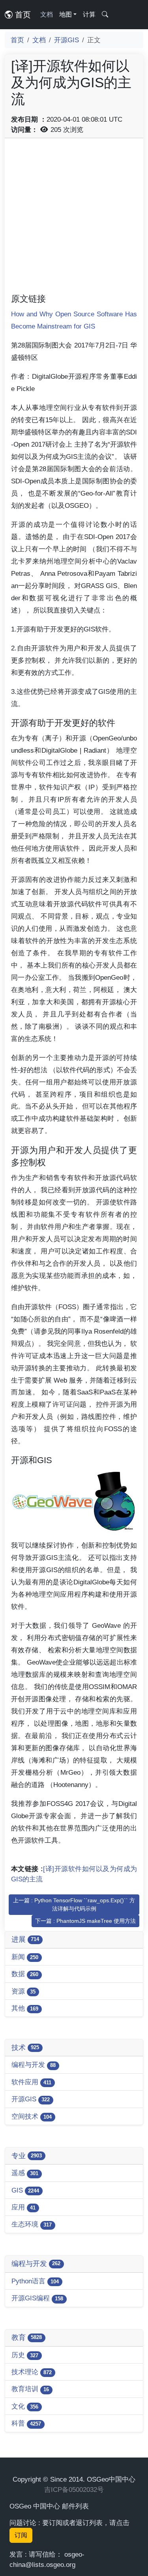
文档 (47, 14)
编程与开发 (34, 2065)
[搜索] (105, 15)
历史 (25, 2355)
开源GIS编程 (37, 2298)
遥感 (25, 2173)
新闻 (25, 1957)
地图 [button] (66, 14)
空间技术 (32, 2116)
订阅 (21, 2535)
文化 (25, 2406)
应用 (23, 2207)
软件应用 (31, 2082)
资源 (23, 1991)
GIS (25, 2190)
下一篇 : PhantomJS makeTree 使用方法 (85, 1921)
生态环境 (32, 2224)
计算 (89, 14)
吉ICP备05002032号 (74, 2490)
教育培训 (30, 2389)
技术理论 (32, 2372)
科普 (26, 2423)
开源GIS (67, 40)
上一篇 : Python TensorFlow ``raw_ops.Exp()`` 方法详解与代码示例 (74, 1904)
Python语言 (35, 2281)
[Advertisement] (74, 219)
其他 (25, 2008)
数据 (25, 1974)
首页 (22, 15)
